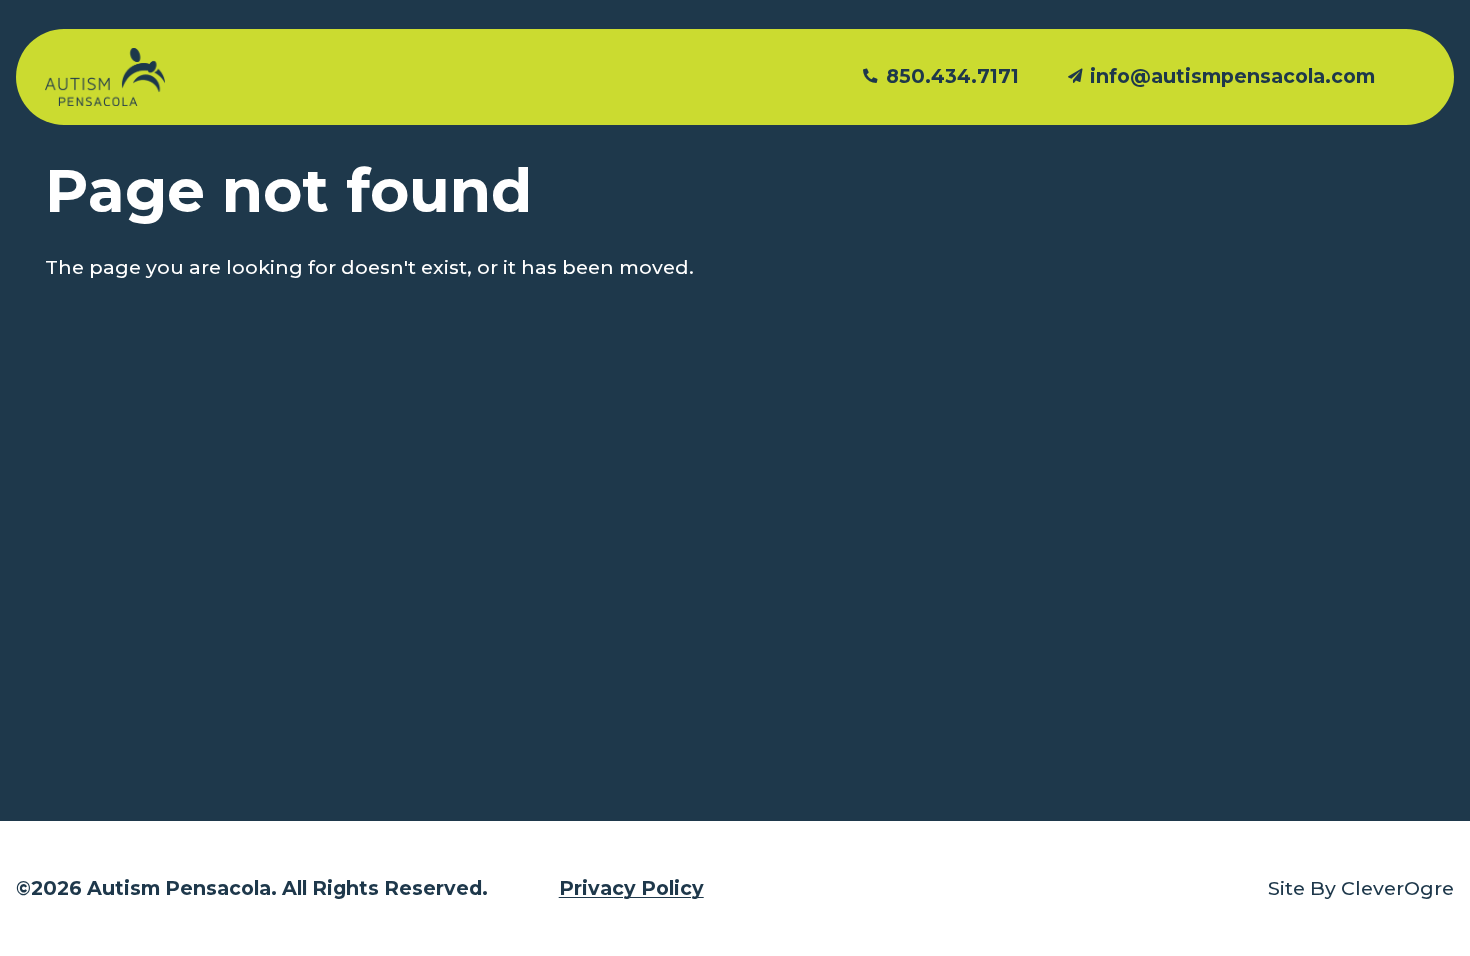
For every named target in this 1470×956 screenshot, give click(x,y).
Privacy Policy (631, 888)
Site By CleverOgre (1361, 888)
